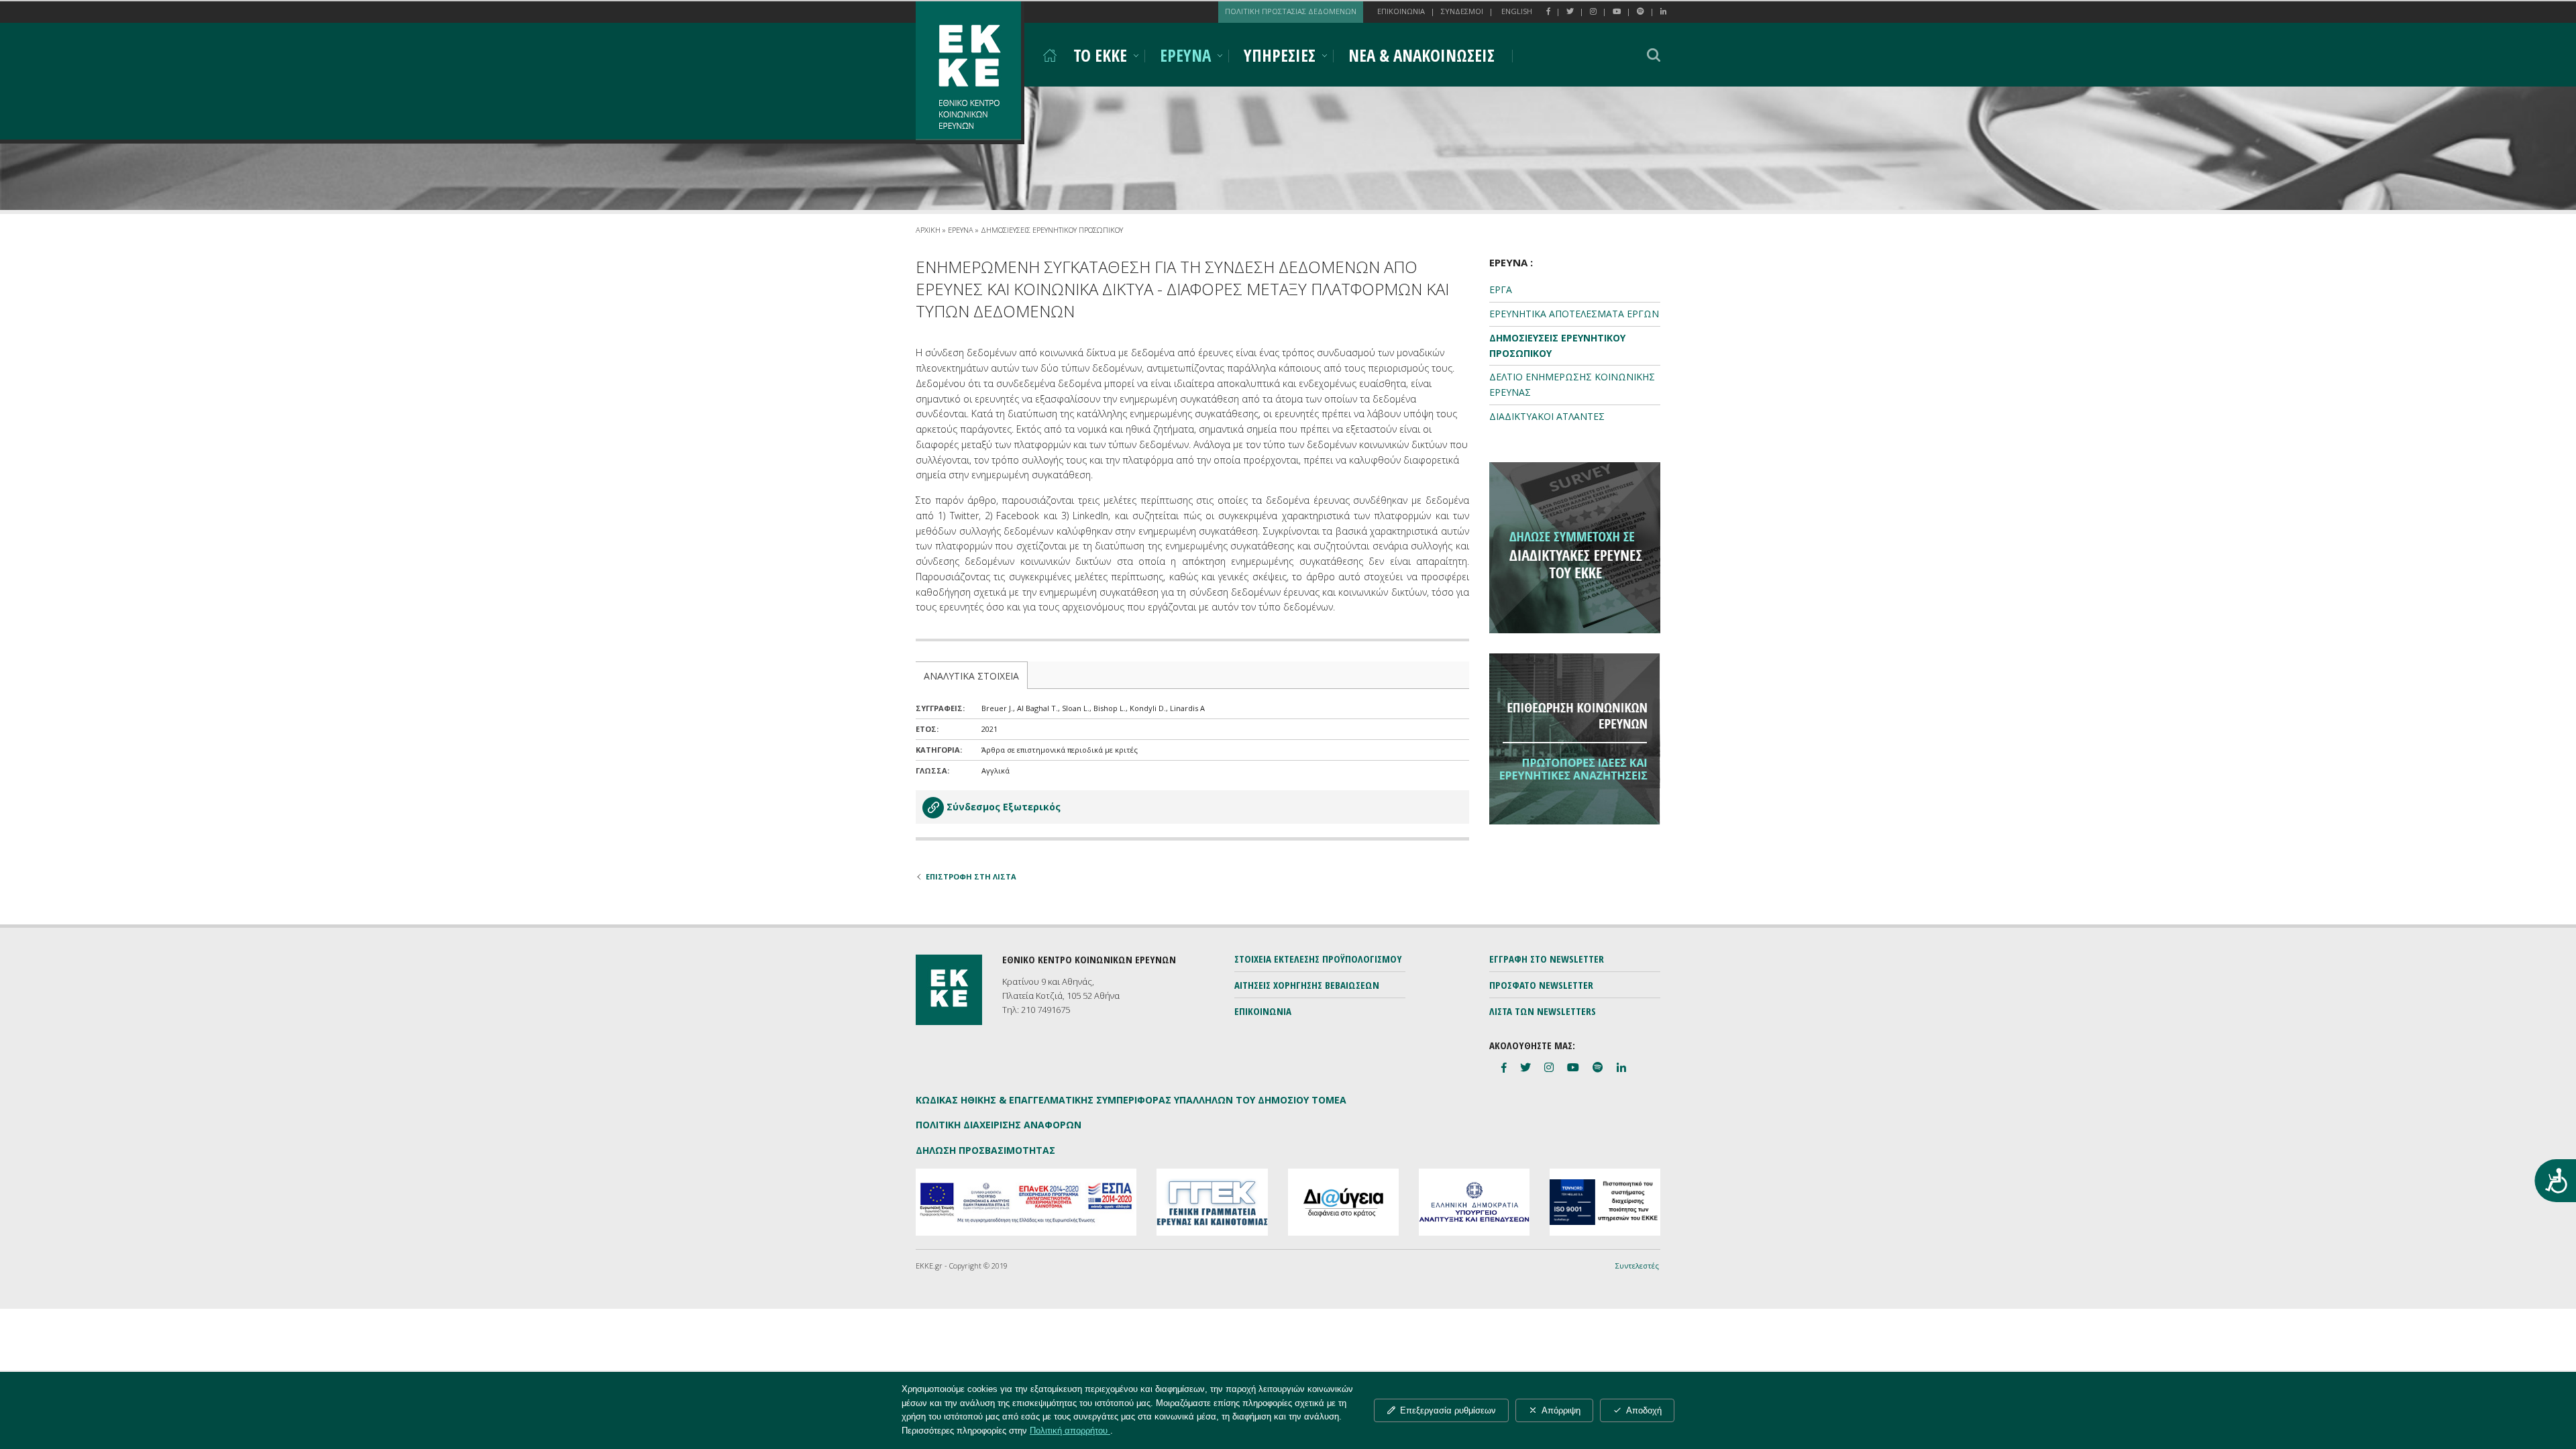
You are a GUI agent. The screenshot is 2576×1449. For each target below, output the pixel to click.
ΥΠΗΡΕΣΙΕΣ (1280, 55)
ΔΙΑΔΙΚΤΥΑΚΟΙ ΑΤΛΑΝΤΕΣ (1547, 416)
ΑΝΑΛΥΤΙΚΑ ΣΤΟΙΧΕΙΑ (971, 676)
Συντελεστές (1637, 1266)
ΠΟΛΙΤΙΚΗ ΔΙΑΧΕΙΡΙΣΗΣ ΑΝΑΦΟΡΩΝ (999, 1125)
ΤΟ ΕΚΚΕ (1100, 55)
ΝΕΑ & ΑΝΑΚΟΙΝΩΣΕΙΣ (1421, 55)
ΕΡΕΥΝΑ (1185, 55)
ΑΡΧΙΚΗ (928, 230)
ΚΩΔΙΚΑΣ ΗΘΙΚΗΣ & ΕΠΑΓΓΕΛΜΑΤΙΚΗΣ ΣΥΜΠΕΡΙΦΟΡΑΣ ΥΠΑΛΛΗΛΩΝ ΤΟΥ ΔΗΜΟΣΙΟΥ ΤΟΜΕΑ (1131, 1100)
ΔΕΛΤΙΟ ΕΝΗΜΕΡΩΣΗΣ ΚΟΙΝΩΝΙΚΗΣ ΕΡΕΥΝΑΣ (1572, 384)
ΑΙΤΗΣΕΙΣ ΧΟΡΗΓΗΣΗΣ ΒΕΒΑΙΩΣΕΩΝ (1307, 985)
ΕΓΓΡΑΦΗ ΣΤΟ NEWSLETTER (1547, 959)
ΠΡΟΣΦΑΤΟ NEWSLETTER (1541, 985)
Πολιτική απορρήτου (1070, 1431)
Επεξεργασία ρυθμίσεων (1448, 1410)
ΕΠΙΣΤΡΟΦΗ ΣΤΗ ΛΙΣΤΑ (971, 876)
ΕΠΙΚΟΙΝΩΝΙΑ (1401, 11)
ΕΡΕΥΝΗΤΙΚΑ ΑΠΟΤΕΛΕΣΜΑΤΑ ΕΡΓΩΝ (1574, 314)
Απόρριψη (1561, 1410)
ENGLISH (1517, 11)
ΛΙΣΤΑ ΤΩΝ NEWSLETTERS (1543, 1011)
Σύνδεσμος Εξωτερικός (1004, 807)
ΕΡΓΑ (1501, 289)
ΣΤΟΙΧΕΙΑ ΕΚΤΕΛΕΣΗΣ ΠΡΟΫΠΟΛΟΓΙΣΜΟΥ (1318, 959)
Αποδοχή (1644, 1410)
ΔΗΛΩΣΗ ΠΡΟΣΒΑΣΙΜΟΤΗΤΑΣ (985, 1150)
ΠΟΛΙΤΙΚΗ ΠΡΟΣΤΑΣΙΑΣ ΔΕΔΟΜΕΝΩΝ (1291, 11)
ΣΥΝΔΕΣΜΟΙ (1462, 11)
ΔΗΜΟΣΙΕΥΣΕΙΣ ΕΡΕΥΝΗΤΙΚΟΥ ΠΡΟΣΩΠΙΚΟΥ (1052, 230)
